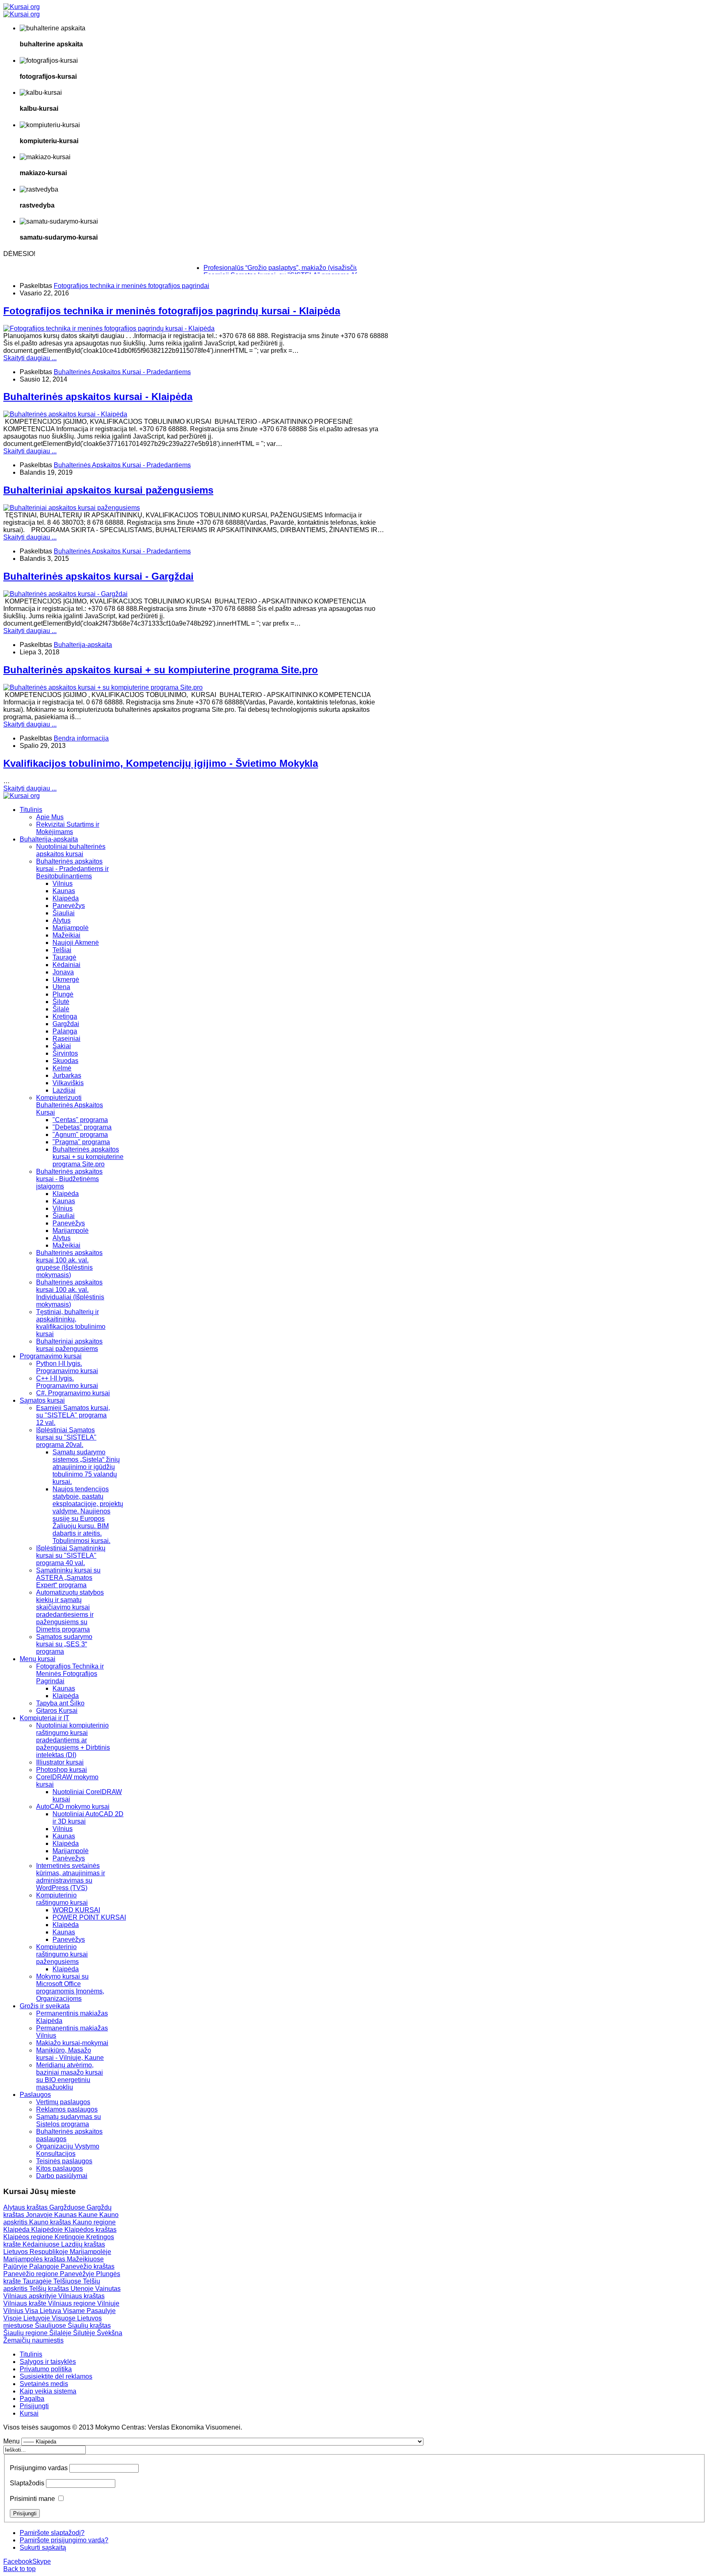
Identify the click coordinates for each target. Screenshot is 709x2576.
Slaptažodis (27, 2483)
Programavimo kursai (51, 1356)
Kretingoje (70, 2237)
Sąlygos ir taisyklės (48, 2362)
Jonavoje (40, 2215)
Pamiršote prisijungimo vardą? (64, 2540)
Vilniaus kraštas (81, 2296)
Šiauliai (64, 913)
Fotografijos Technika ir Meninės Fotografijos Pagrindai (70, 1674)
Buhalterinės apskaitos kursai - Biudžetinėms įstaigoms (69, 1179)
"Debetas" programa (82, 1127)
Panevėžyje (78, 2274)
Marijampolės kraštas (35, 2259)
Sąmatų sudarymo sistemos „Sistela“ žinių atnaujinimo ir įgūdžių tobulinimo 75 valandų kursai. (86, 1467)
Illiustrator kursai (60, 1762)
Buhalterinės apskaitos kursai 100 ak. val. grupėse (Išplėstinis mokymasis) (69, 1264)
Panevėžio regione (32, 2274)
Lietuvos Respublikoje (37, 2252)
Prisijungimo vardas (39, 2468)
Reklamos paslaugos (67, 2109)
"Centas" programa (80, 1120)
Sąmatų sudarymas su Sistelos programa (69, 2120)
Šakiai (62, 1046)
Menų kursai (38, 1659)
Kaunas (64, 891)
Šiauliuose (51, 2326)
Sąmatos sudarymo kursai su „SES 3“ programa (64, 1644)
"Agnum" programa (80, 1135)
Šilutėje (85, 2333)
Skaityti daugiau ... (30, 358)
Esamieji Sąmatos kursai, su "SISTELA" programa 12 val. (73, 1415)
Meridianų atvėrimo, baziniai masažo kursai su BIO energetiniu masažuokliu (70, 2076)
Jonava (63, 972)
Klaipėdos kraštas (90, 2230)
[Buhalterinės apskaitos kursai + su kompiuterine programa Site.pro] (103, 687)
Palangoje (45, 2266)
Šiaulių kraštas (89, 2326)
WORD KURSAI (76, 1910)
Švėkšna (110, 2333)
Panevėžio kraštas (88, 2266)
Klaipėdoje (48, 2230)
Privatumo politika (46, 2369)
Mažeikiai (66, 935)
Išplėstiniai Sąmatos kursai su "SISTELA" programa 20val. (66, 1437)
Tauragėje (38, 2281)
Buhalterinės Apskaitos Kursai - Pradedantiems (122, 372)
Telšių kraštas (50, 2289)
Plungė (63, 994)
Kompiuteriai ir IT (45, 1718)
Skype (42, 2561)
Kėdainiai (66, 965)
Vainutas (108, 2289)
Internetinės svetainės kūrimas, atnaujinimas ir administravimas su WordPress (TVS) (71, 1877)
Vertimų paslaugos (63, 2102)
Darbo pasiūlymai (62, 2176)
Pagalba (32, 2399)
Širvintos (65, 1053)
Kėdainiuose (42, 2244)
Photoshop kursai (62, 1770)
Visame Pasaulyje (89, 2311)
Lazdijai (64, 1090)
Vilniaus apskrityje (31, 2296)
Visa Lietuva (44, 2311)
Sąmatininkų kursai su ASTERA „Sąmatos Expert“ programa (68, 1578)
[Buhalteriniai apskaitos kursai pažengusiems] (72, 508)
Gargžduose (68, 2207)
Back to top (19, 2569)
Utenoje (83, 2289)
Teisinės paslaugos (64, 2161)
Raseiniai (66, 1039)
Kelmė (62, 1068)
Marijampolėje (90, 2252)
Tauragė (64, 957)
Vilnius (63, 883)
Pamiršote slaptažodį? (52, 2533)
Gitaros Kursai (57, 1711)
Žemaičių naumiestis (33, 2340)
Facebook (18, 2561)
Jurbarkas (67, 1075)
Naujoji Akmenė (76, 943)
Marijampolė (71, 928)
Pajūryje (16, 2266)
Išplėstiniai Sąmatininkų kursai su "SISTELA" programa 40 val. (71, 1555)
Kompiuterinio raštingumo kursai (62, 1899)
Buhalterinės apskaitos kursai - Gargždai (98, 576)
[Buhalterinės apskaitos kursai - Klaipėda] (65, 414)
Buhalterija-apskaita (83, 645)
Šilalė (61, 1009)
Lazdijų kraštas (83, 2244)
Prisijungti (34, 2406)
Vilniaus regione (73, 2303)
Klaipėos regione (29, 2237)
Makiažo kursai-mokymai (72, 2043)
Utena (61, 987)
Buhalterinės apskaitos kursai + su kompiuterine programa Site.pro (161, 670)
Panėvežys (69, 1858)
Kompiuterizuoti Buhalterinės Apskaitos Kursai (70, 1105)
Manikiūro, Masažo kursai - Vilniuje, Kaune (70, 2054)
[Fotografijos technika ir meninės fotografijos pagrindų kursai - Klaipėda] (109, 328)
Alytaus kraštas (26, 2207)
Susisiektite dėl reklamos (56, 2376)
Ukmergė (66, 979)
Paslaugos (35, 2095)
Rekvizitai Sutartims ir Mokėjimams (68, 828)
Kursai (29, 2413)
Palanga (65, 1031)
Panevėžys (69, 906)
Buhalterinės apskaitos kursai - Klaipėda (98, 397)
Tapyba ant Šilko (60, 1703)
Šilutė (61, 1002)
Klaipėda (66, 898)
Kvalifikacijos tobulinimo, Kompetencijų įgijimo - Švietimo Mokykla (161, 763)
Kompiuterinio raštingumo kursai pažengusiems (62, 1954)
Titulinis (31, 810)
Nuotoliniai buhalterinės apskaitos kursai (71, 850)
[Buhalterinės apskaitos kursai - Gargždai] (65, 594)
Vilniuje (108, 2303)
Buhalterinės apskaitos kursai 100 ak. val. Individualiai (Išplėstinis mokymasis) (70, 1293)
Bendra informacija (81, 738)
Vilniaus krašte (26, 2303)
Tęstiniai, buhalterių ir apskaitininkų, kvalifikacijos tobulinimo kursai (71, 1323)
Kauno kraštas (51, 2222)
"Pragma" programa (81, 1142)
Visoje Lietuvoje (27, 2318)
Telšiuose (68, 2281)
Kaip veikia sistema (48, 2391)
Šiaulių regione (26, 2333)
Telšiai (62, 950)
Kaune (89, 2215)
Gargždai (66, 1024)
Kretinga (65, 1016)
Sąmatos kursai (42, 1400)
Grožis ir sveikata (45, 2006)
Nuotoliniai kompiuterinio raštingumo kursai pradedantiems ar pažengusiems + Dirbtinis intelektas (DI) (73, 1740)
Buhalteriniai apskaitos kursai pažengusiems (108, 490)
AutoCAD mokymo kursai (73, 1807)
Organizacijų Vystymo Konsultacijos (68, 2150)
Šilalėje (61, 2333)
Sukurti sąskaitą (43, 2547)
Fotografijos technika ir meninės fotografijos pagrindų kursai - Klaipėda (172, 311)
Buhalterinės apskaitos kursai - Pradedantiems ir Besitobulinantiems (72, 869)
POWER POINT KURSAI (89, 1917)
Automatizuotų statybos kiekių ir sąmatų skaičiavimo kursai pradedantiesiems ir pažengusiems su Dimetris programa (70, 1611)
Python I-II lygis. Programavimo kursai (67, 1367)
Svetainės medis (44, 2384)
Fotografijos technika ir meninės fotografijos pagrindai (132, 286)
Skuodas (65, 1061)
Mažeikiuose (85, 2259)
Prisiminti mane (32, 2499)
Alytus (62, 920)
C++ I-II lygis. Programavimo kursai (67, 1382)
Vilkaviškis (68, 1083)
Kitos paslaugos (59, 2168)
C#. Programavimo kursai (73, 1393)
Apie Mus (50, 817)
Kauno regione (94, 2222)
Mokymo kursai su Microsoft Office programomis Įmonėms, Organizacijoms (70, 1987)
